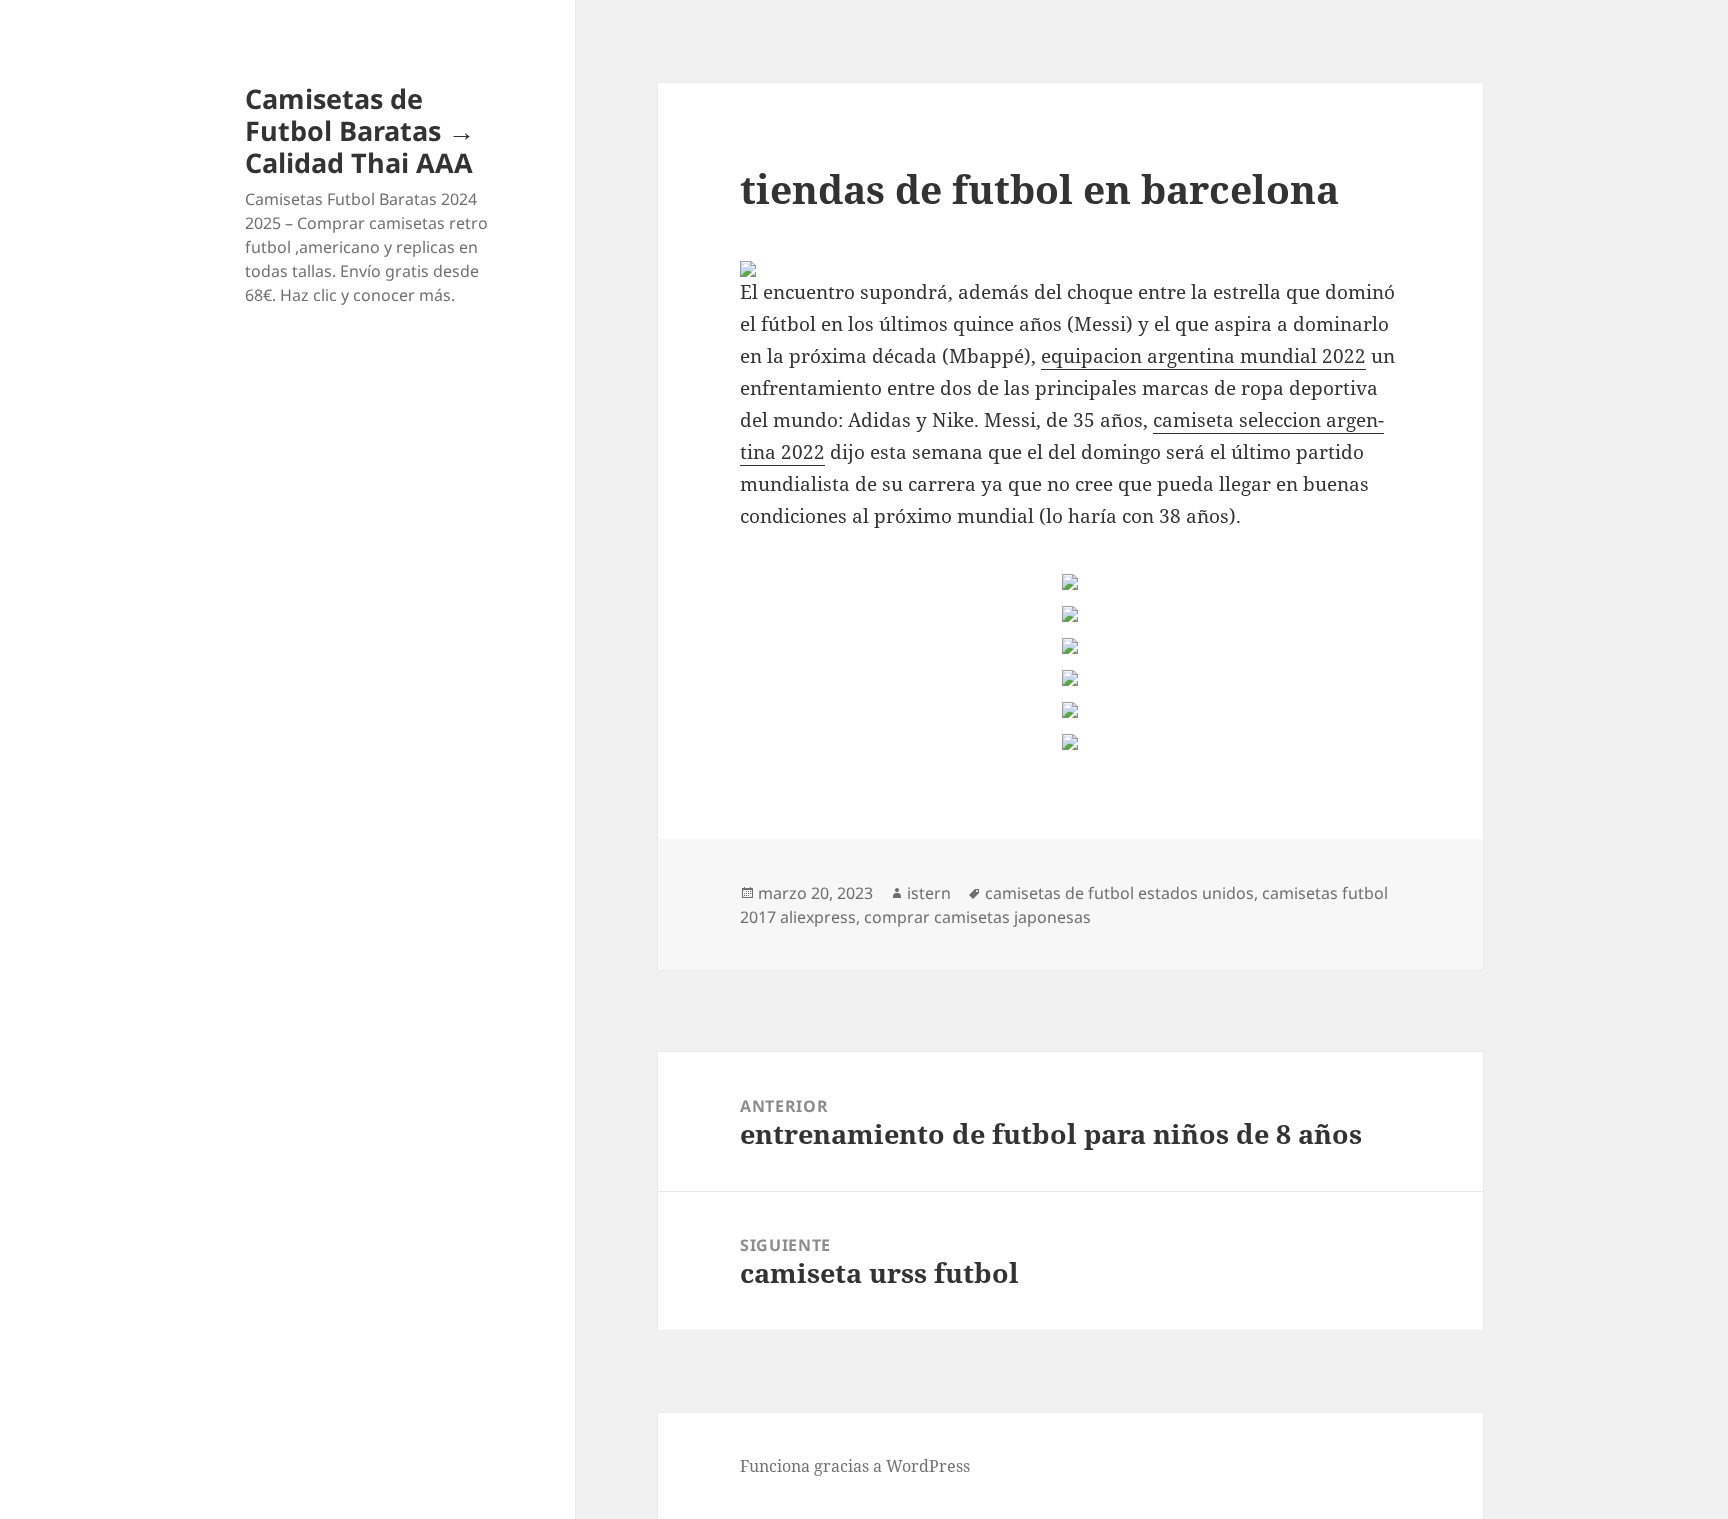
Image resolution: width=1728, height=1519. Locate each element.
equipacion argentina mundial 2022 (1203, 356)
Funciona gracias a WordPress (855, 1466)
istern (929, 893)
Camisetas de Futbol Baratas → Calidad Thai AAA (360, 130)
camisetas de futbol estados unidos (1119, 893)
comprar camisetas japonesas (977, 917)
